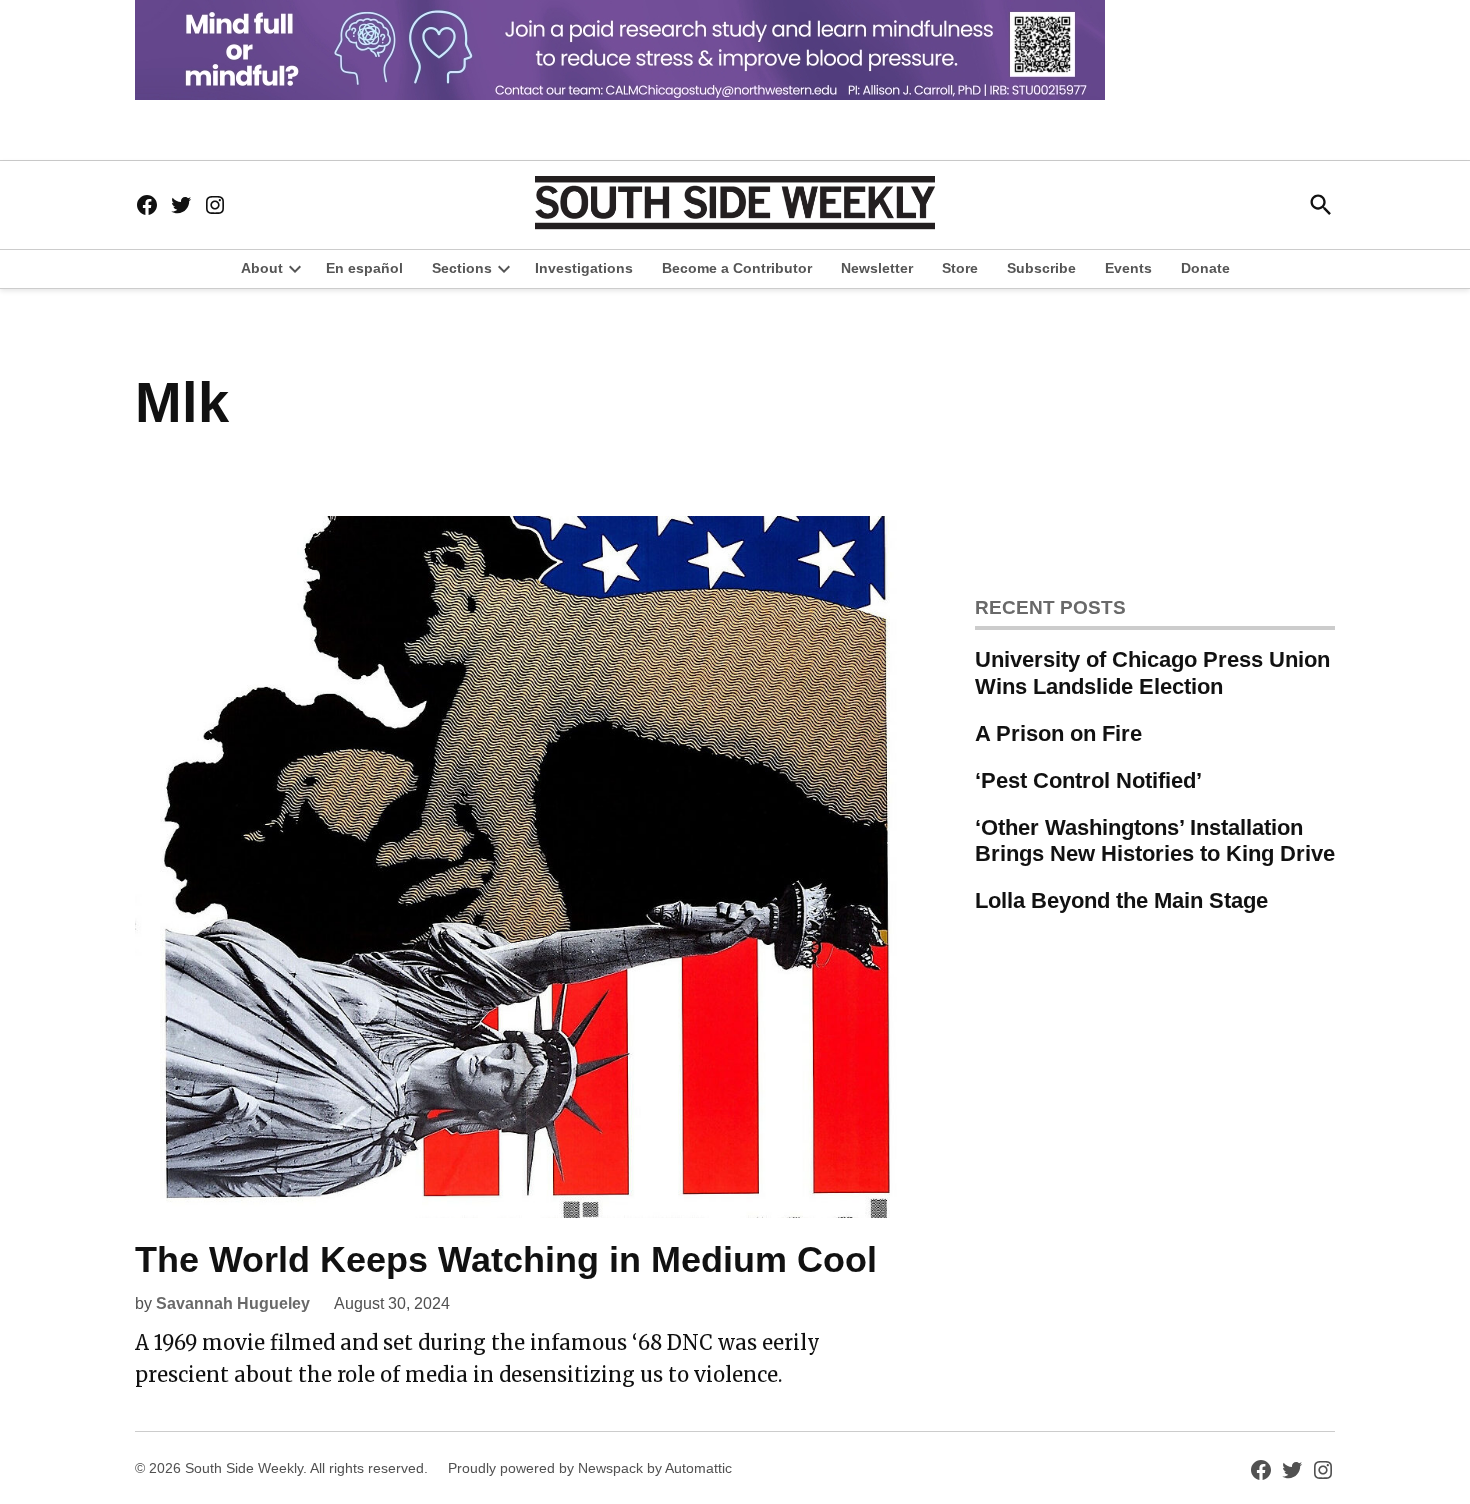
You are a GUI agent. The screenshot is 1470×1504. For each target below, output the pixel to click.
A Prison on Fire (1058, 733)
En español (364, 268)
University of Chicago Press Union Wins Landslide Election (1152, 673)
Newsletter (877, 268)
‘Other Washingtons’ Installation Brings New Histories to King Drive (1155, 841)
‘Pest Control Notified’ (1088, 780)
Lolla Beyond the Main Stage (1121, 900)
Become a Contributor (737, 268)
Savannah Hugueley (233, 1303)
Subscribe (1041, 268)
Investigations (584, 268)
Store (960, 268)
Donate (1205, 268)
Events (1128, 268)
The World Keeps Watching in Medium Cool (506, 1259)
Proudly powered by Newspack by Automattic (590, 1468)
